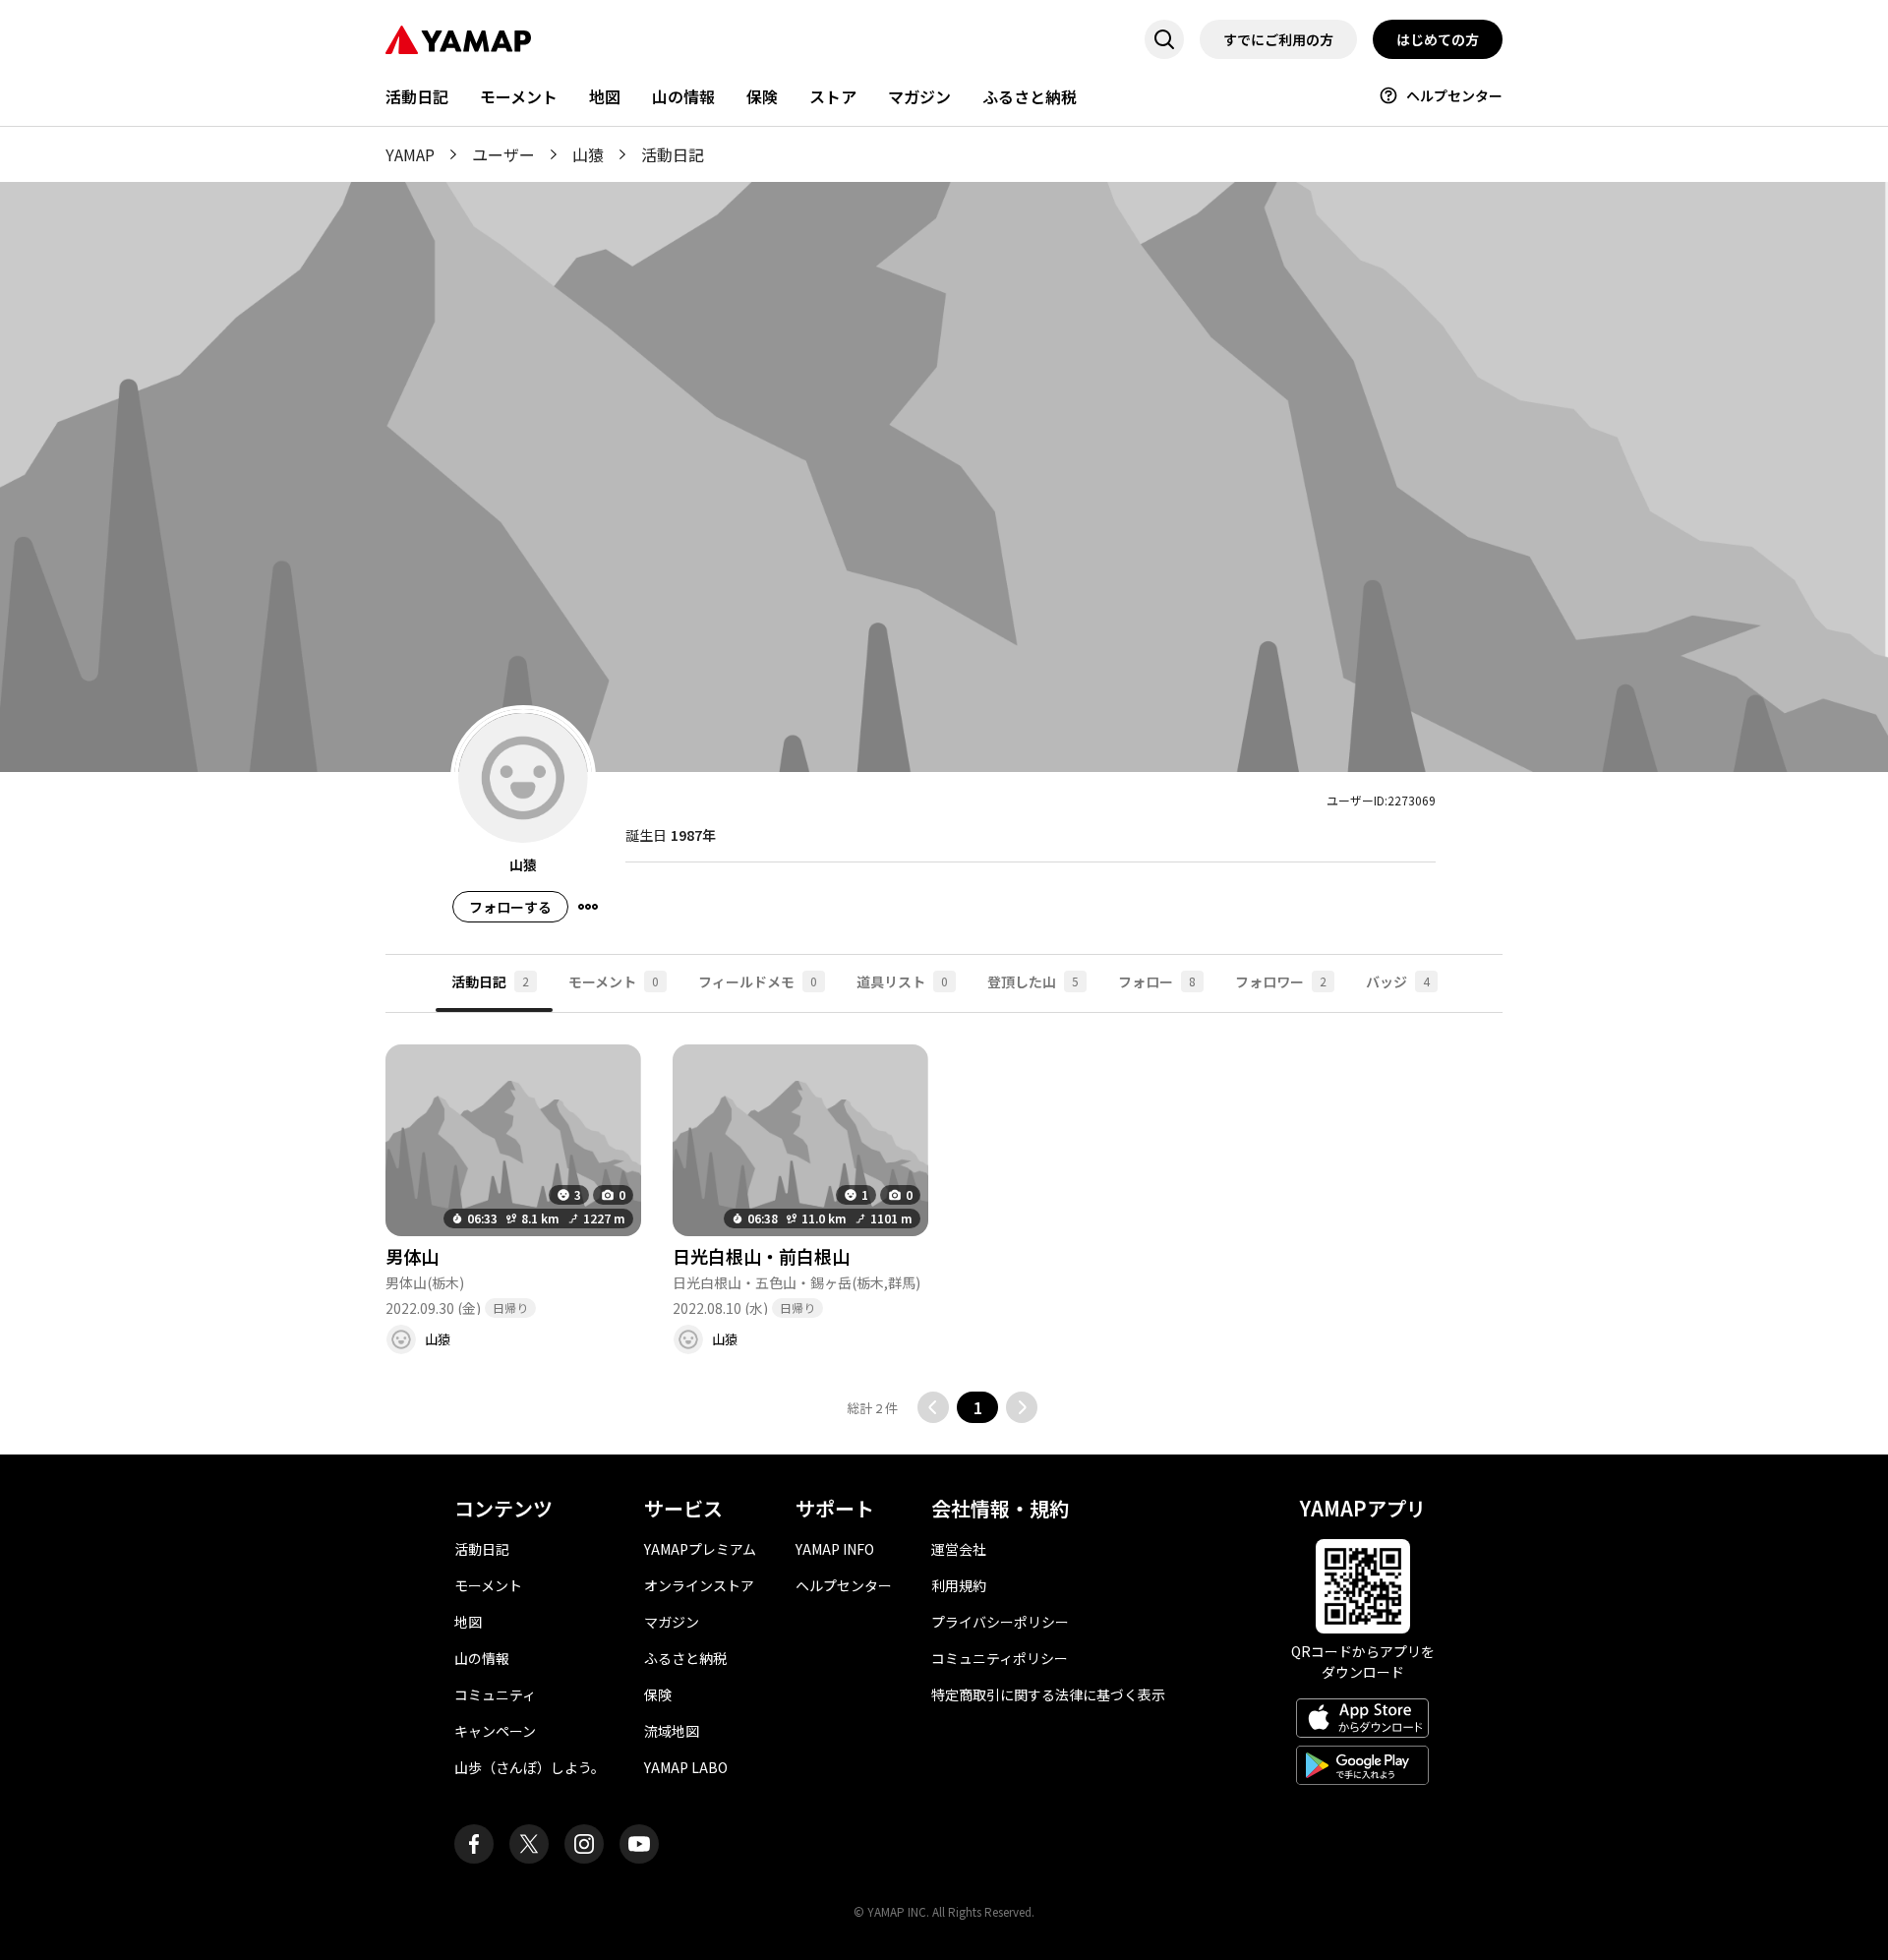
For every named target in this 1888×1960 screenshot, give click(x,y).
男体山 (412, 1256)
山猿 (588, 154)
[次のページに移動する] (1022, 1407)
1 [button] (978, 1407)
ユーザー (503, 154)
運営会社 (959, 1549)
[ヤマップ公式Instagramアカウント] (584, 1844)
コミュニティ (495, 1694)
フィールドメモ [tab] (758, 981)
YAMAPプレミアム (700, 1549)
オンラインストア (699, 1585)
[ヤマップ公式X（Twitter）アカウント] (529, 1844)
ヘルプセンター (1454, 95)
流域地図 (672, 1731)
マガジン (919, 96)
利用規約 (959, 1585)
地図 (605, 96)
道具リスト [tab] (902, 981)
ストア (833, 96)
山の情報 (683, 96)
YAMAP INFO (835, 1549)
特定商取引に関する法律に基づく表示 (1048, 1694)
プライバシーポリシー (1000, 1622)
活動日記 (417, 96)
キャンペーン (495, 1731)
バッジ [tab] (1398, 981)
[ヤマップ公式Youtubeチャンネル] (639, 1844)
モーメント (519, 96)
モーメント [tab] (614, 981)
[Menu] (588, 907)
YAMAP (410, 154)
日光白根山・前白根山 (761, 1256)
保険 (762, 96)
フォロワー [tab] (1281, 981)
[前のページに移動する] (933, 1407)
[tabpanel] (944, 1218)
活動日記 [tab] (490, 981)
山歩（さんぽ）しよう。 (530, 1767)
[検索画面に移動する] (1164, 39)
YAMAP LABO (686, 1767)
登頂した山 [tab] (1033, 981)
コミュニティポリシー (1000, 1658)
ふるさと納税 (1030, 96)
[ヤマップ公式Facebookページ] (474, 1844)
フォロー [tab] (1157, 981)
